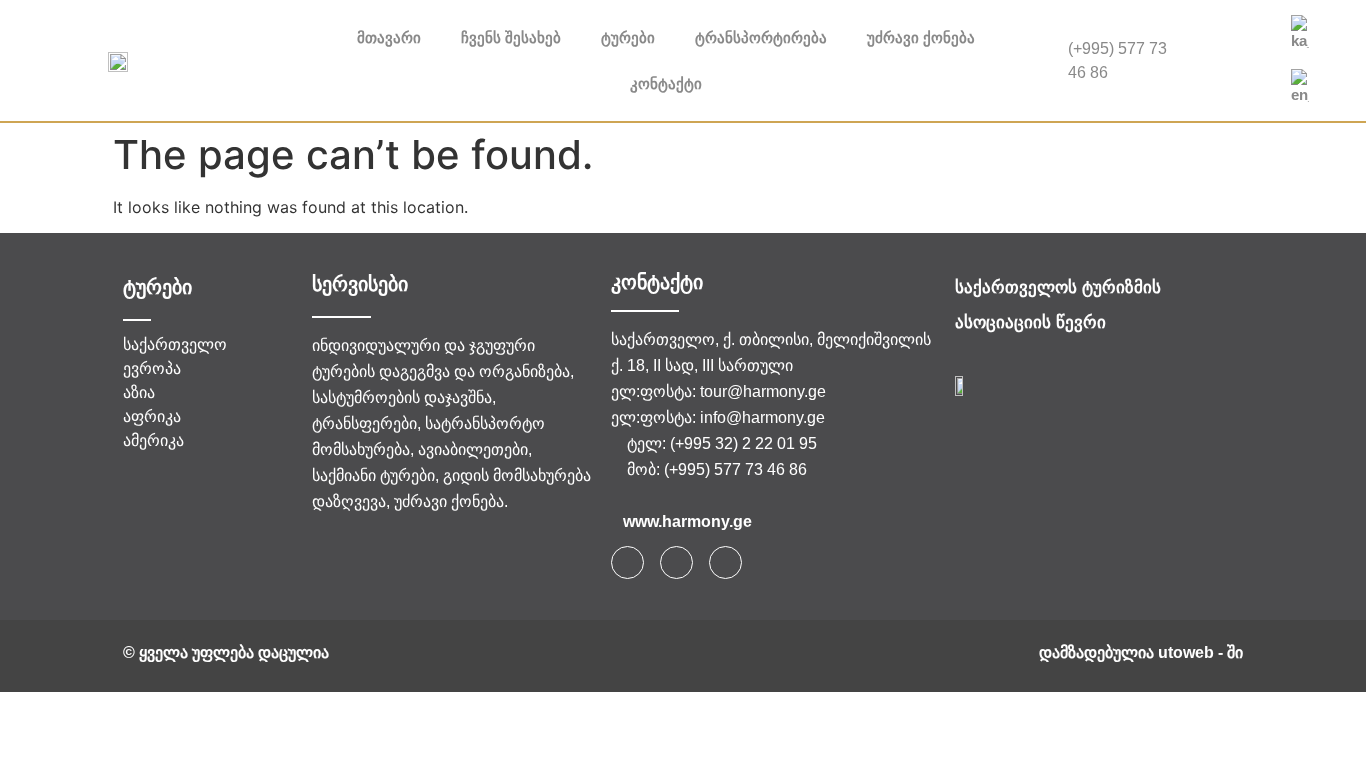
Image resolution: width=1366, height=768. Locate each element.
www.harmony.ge (687, 521)
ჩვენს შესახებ (511, 37)
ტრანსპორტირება (761, 37)
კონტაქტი (666, 83)
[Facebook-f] (627, 562)
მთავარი (389, 37)
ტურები (628, 37)
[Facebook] (1234, 41)
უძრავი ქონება (921, 37)
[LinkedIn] (1234, 81)
